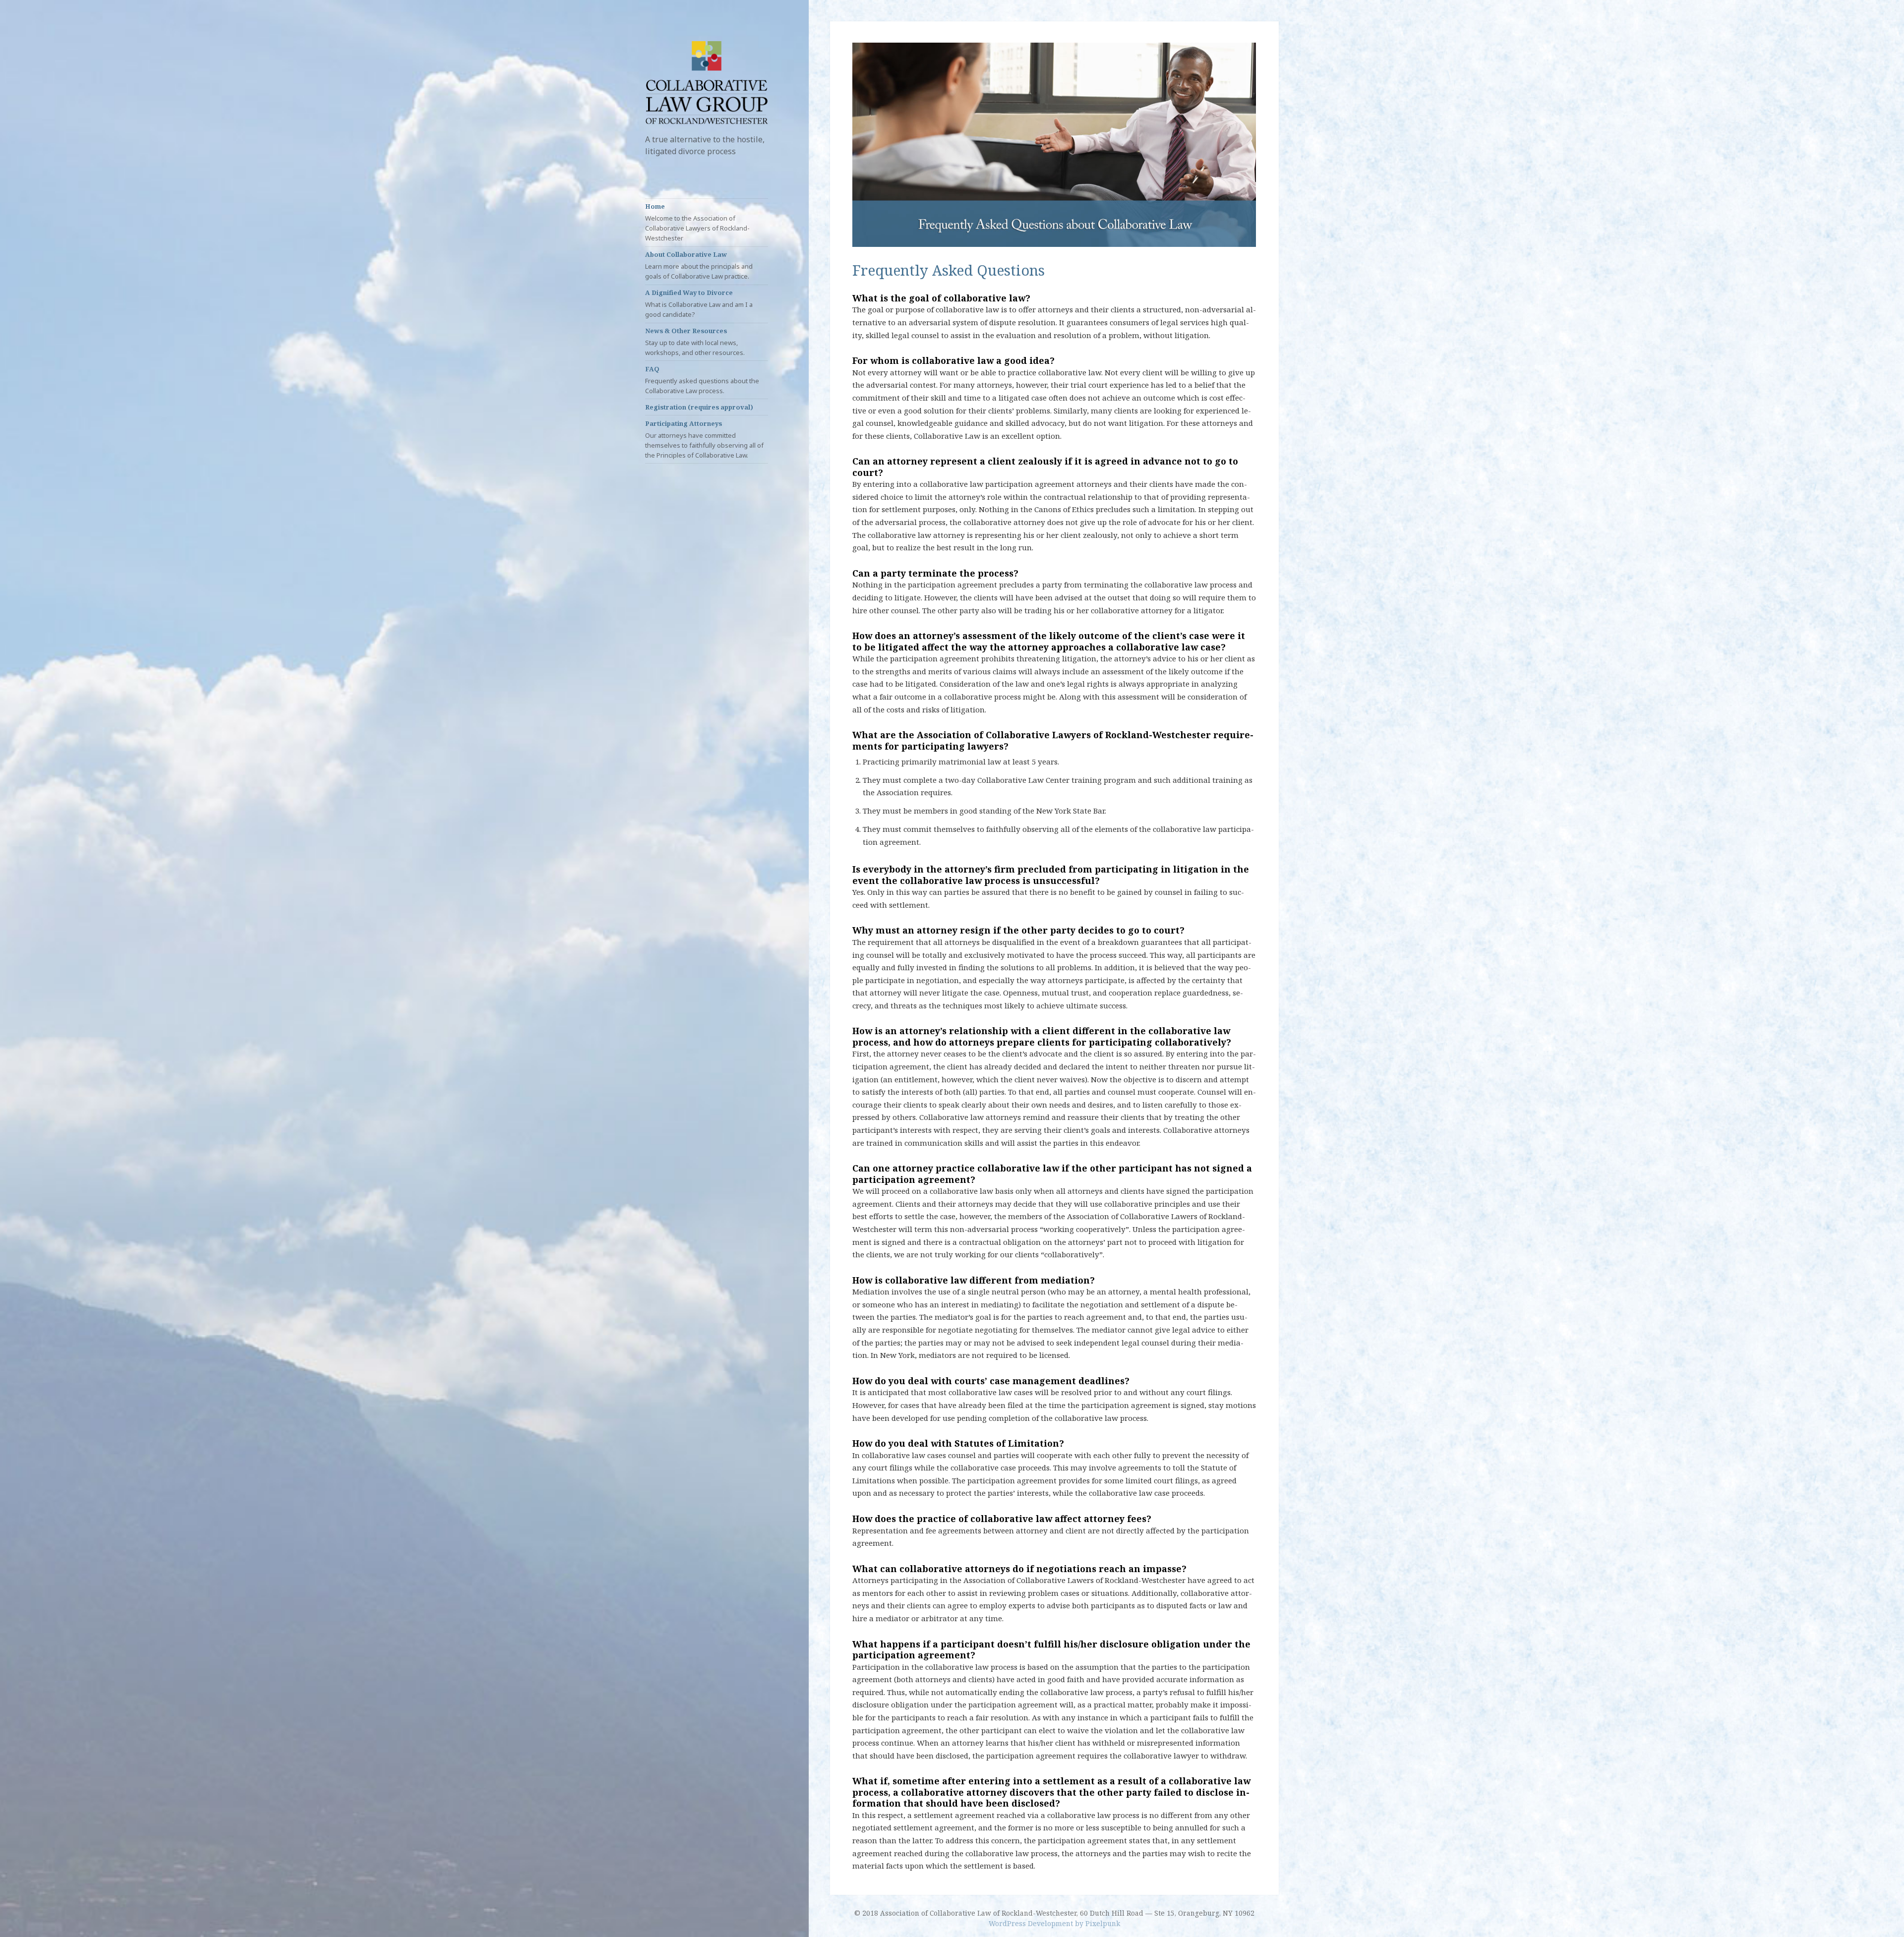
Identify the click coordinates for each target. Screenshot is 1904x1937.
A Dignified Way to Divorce (699, 303)
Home (697, 222)
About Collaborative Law (699, 265)
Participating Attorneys (704, 439)
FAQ (702, 380)
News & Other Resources (695, 342)
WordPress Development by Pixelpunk (1054, 1923)
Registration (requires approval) (699, 407)
